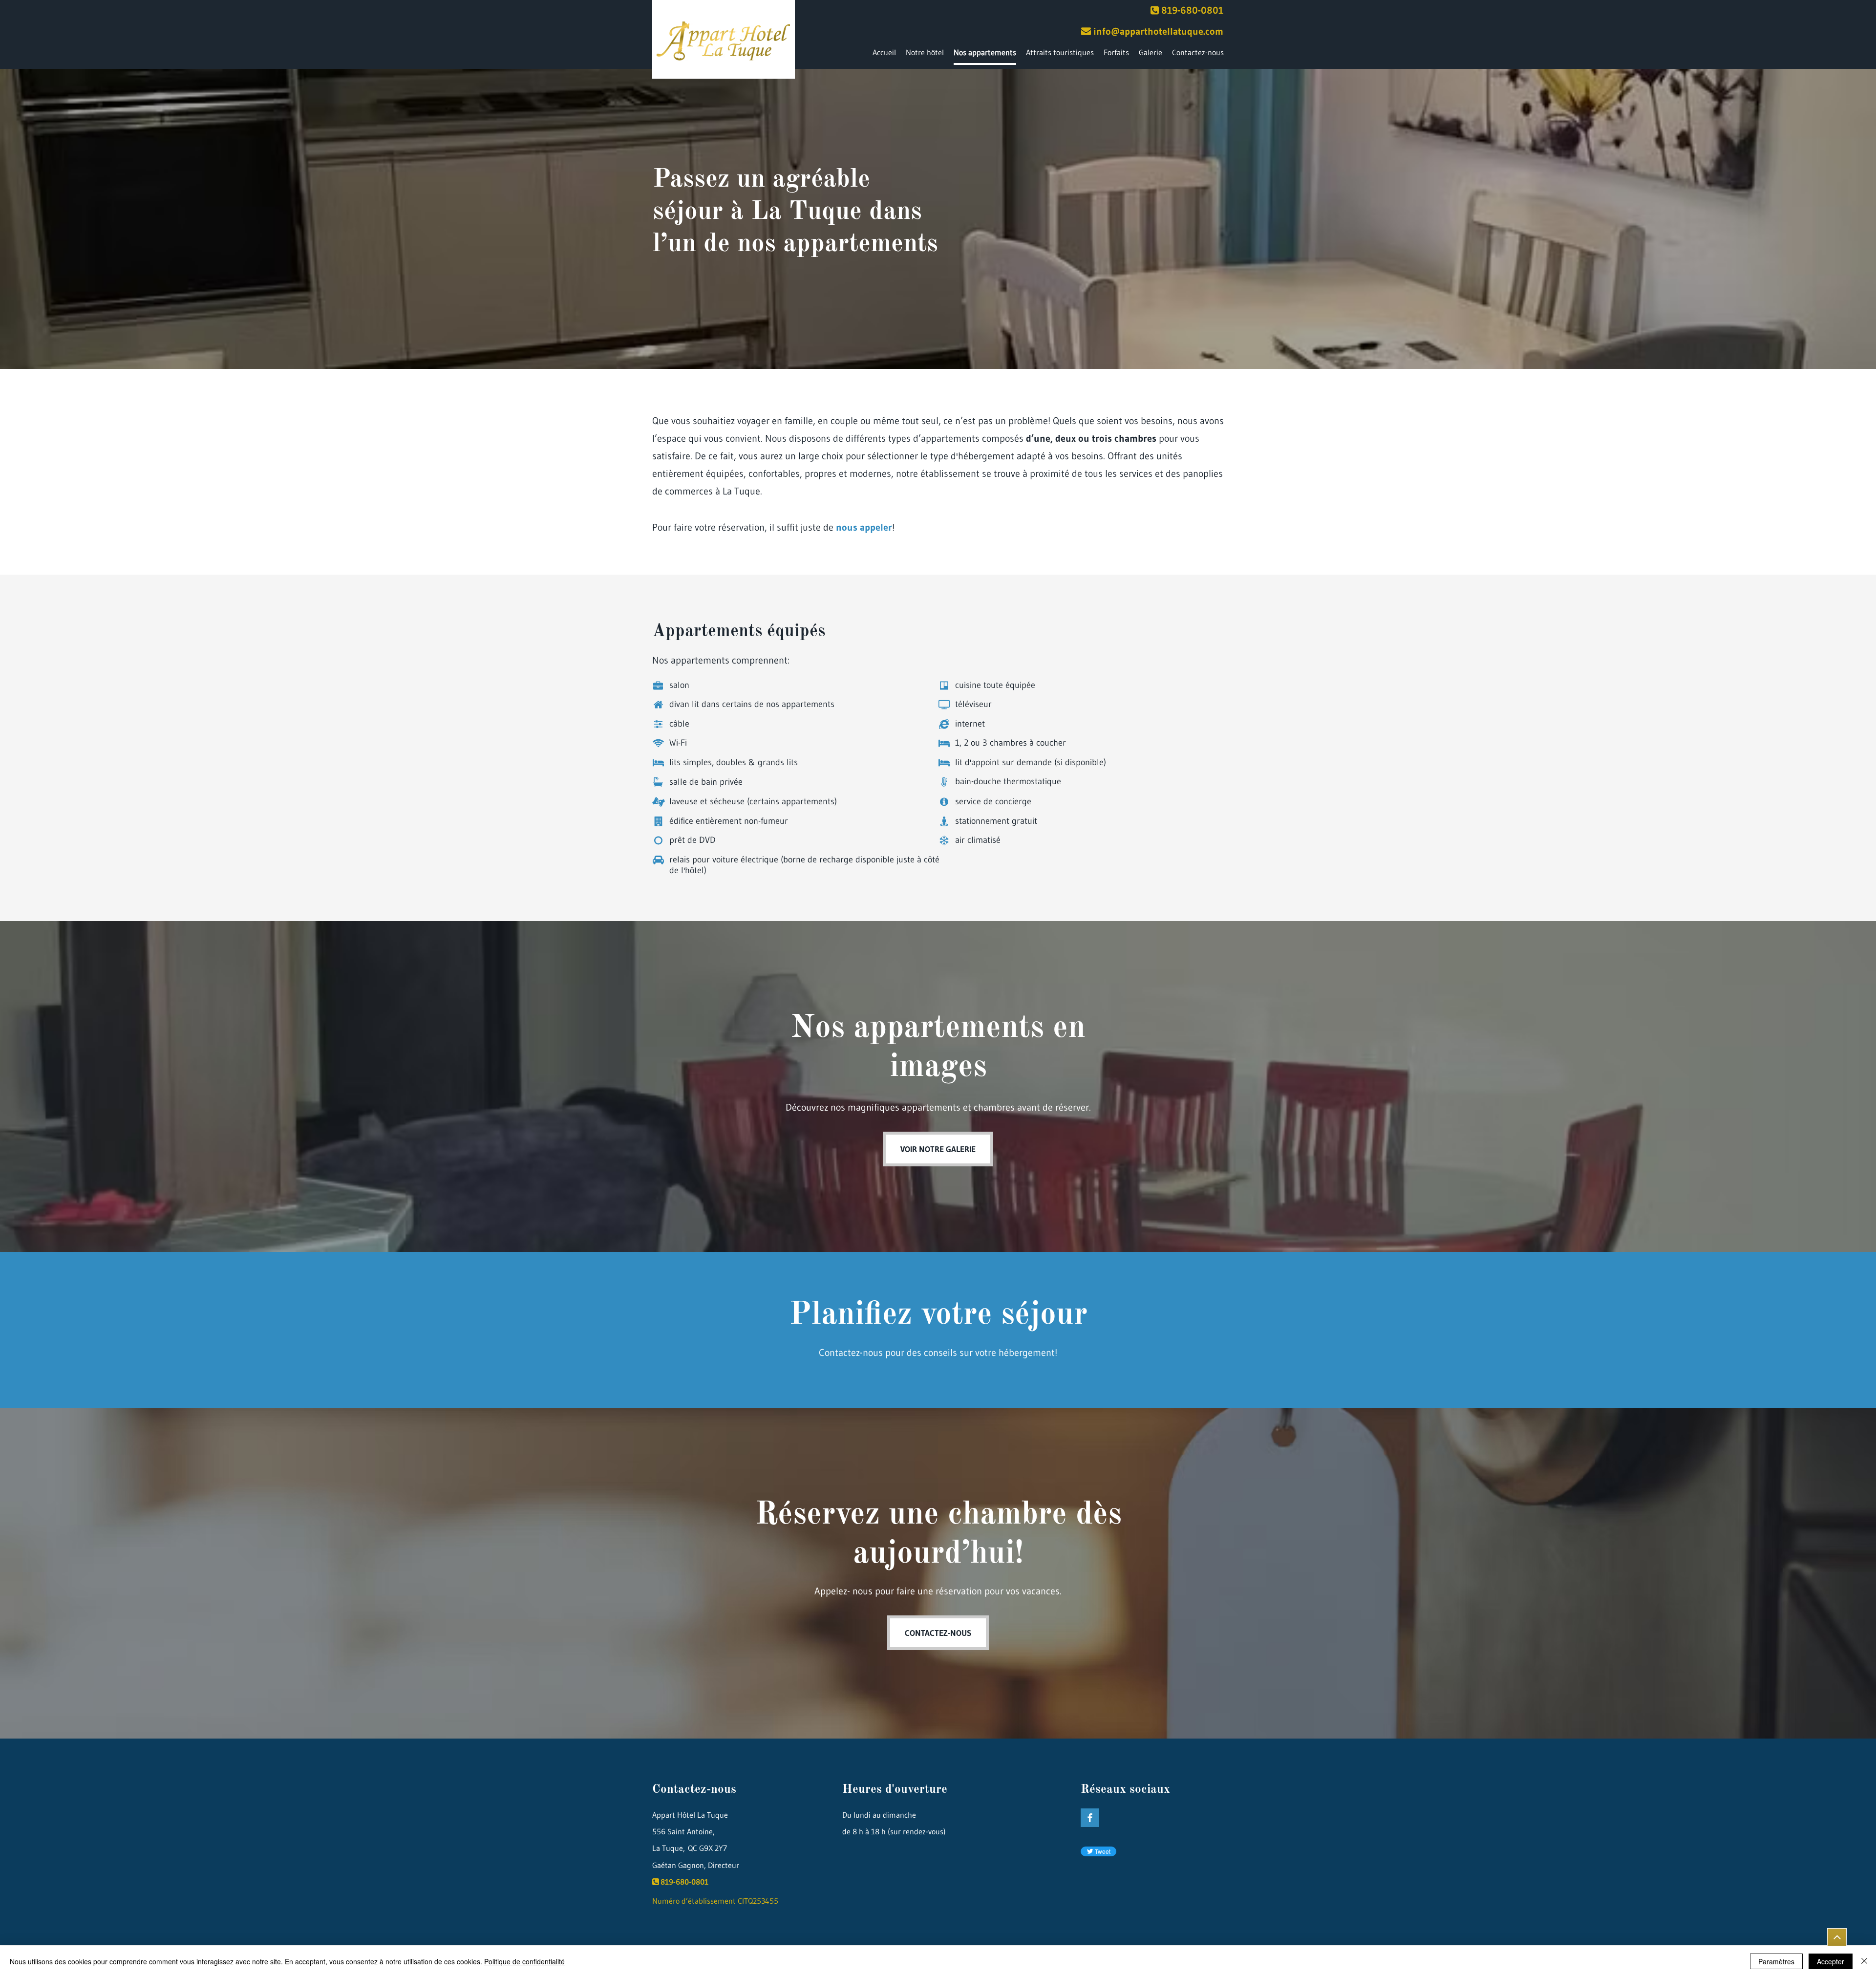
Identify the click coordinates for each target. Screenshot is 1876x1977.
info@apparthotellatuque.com (1158, 31)
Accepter (1831, 1961)
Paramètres (1776, 1961)
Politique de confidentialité (524, 1961)
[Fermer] (1864, 1961)
